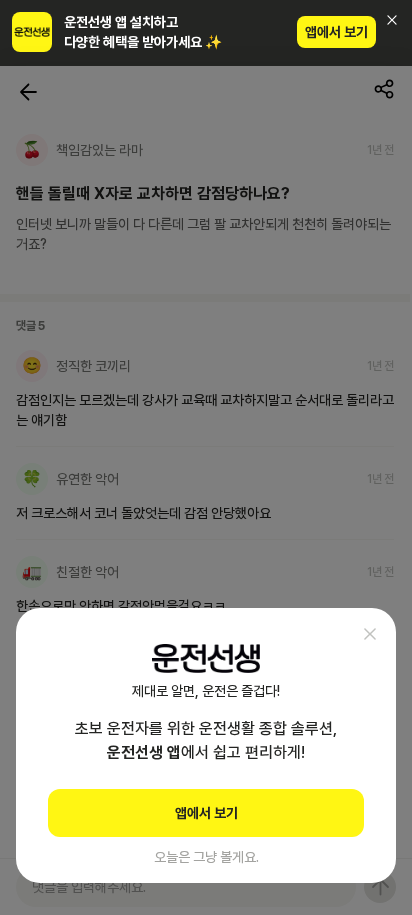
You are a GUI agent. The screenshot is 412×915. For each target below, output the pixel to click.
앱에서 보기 (336, 32)
